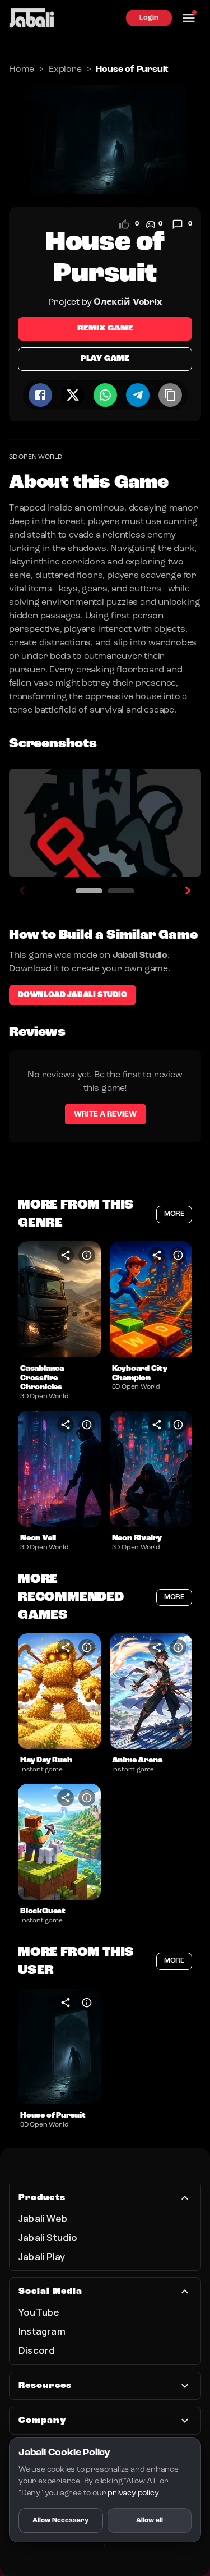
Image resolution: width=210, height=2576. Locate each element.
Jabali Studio (48, 2237)
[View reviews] (178, 224)
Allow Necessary (60, 2520)
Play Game (105, 359)
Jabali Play (42, 2256)
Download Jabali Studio (73, 995)
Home (22, 70)
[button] (59, 1299)
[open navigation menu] (189, 18)
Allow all (150, 2520)
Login (149, 18)
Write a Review (105, 1114)
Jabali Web (43, 2218)
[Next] (188, 890)
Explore (65, 70)
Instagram (42, 2331)
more (174, 1214)
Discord (37, 2350)
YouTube (39, 2312)
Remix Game (105, 329)
